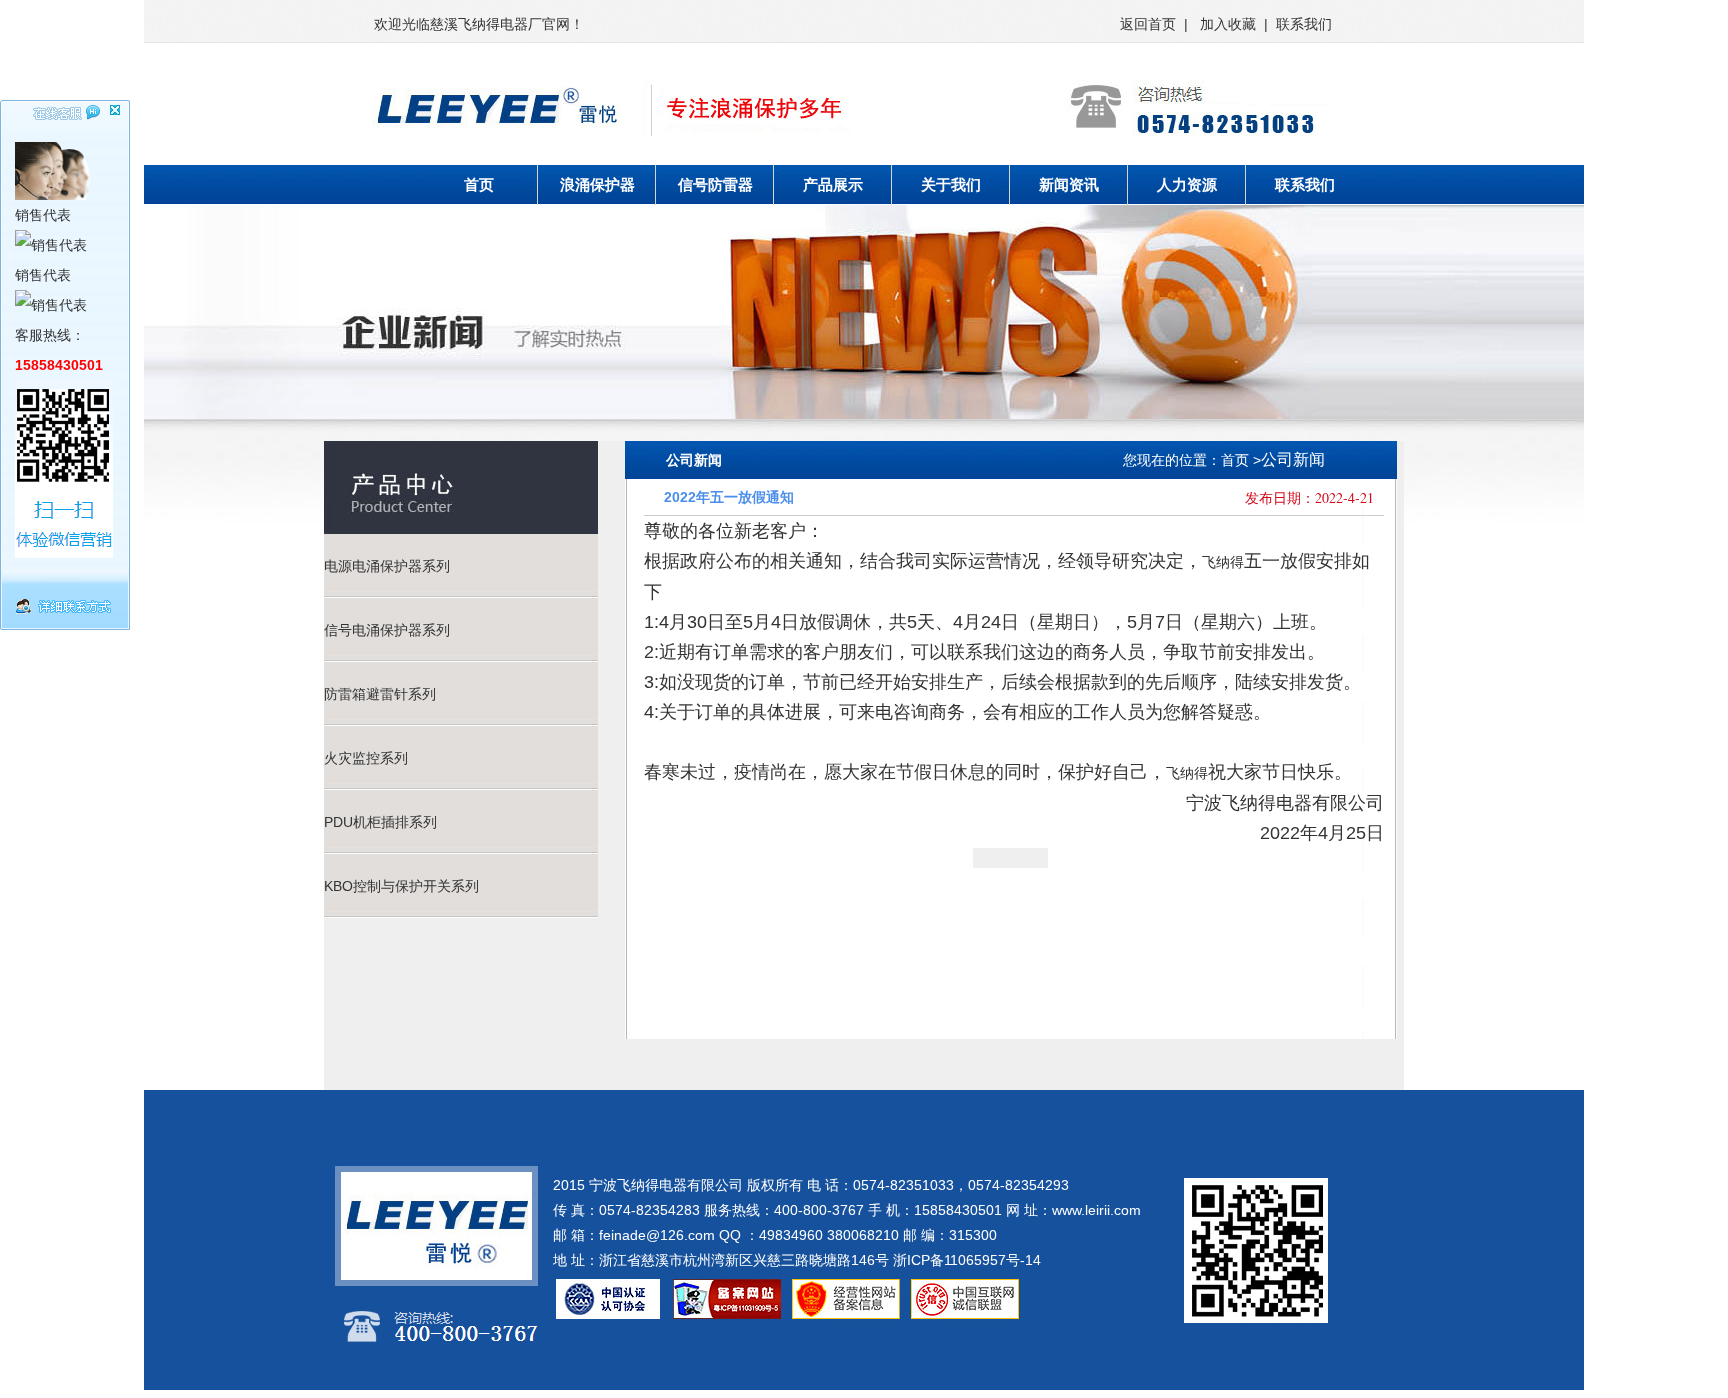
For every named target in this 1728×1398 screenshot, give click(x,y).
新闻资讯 (1069, 184)
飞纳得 (1223, 562)
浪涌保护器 (597, 184)
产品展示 (833, 184)
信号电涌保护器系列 (387, 630)
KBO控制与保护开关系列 (401, 886)
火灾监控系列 (366, 758)
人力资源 (1187, 184)
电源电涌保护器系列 (387, 566)
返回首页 (1148, 24)
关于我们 (951, 184)
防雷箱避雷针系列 (380, 694)
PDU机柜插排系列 (380, 822)
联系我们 (1304, 24)
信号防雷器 (715, 184)
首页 (479, 184)
